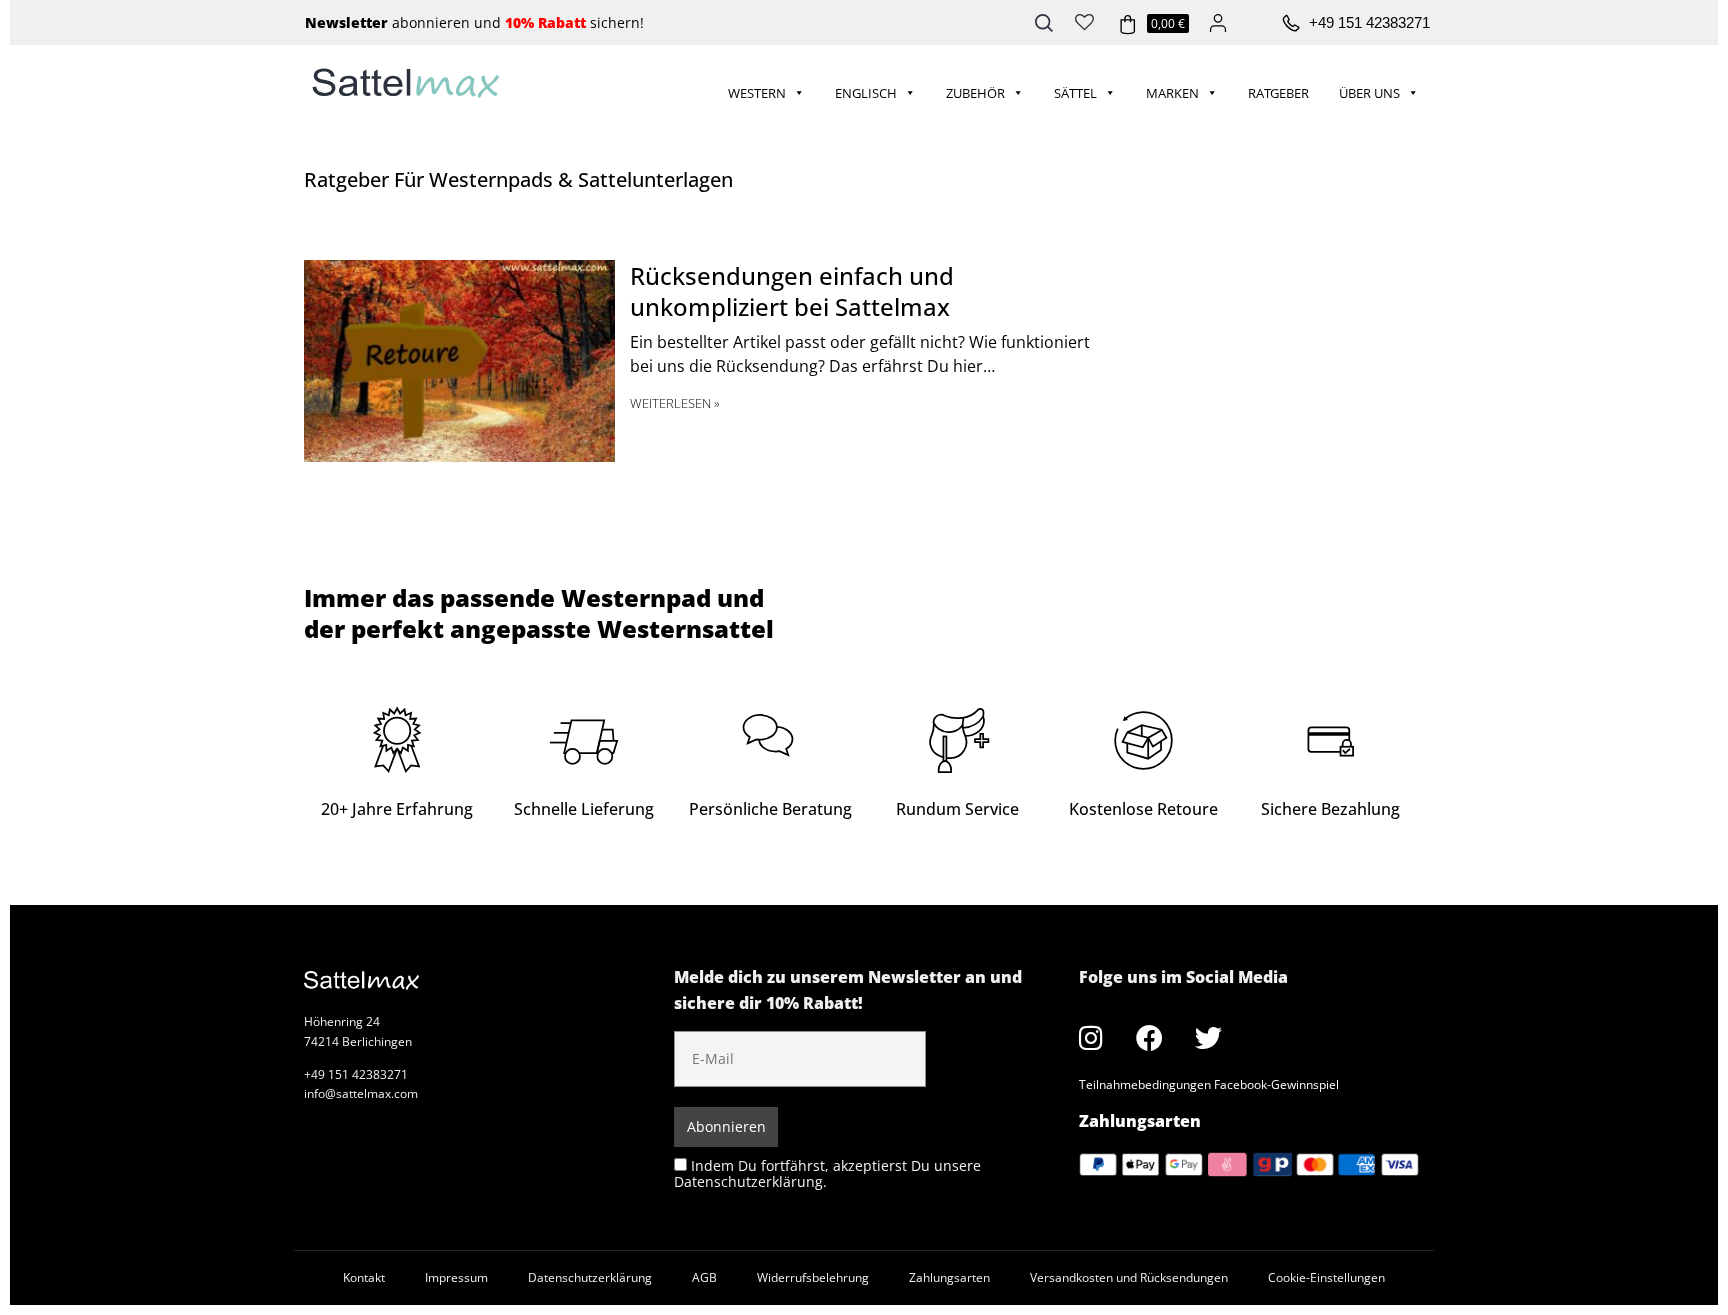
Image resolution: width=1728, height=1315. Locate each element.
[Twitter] (1209, 1038)
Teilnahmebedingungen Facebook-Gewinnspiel (1209, 1084)
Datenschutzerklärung (590, 1277)
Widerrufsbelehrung (813, 1277)
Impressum (456, 1277)
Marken (1172, 93)
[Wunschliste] (1084, 20)
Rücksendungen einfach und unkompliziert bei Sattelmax (792, 291)
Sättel (1075, 93)
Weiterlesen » (675, 403)
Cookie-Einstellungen (1326, 1277)
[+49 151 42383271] (1291, 24)
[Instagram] (1091, 1038)
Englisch (866, 93)
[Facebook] (1150, 1038)
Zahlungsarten (949, 1277)
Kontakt (364, 1277)
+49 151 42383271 (1369, 22)
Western (757, 93)
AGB (704, 1277)
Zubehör (975, 93)
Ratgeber (1278, 93)
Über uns (1369, 93)
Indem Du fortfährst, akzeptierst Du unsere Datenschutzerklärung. (827, 1173)
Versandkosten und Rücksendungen (1129, 1277)
